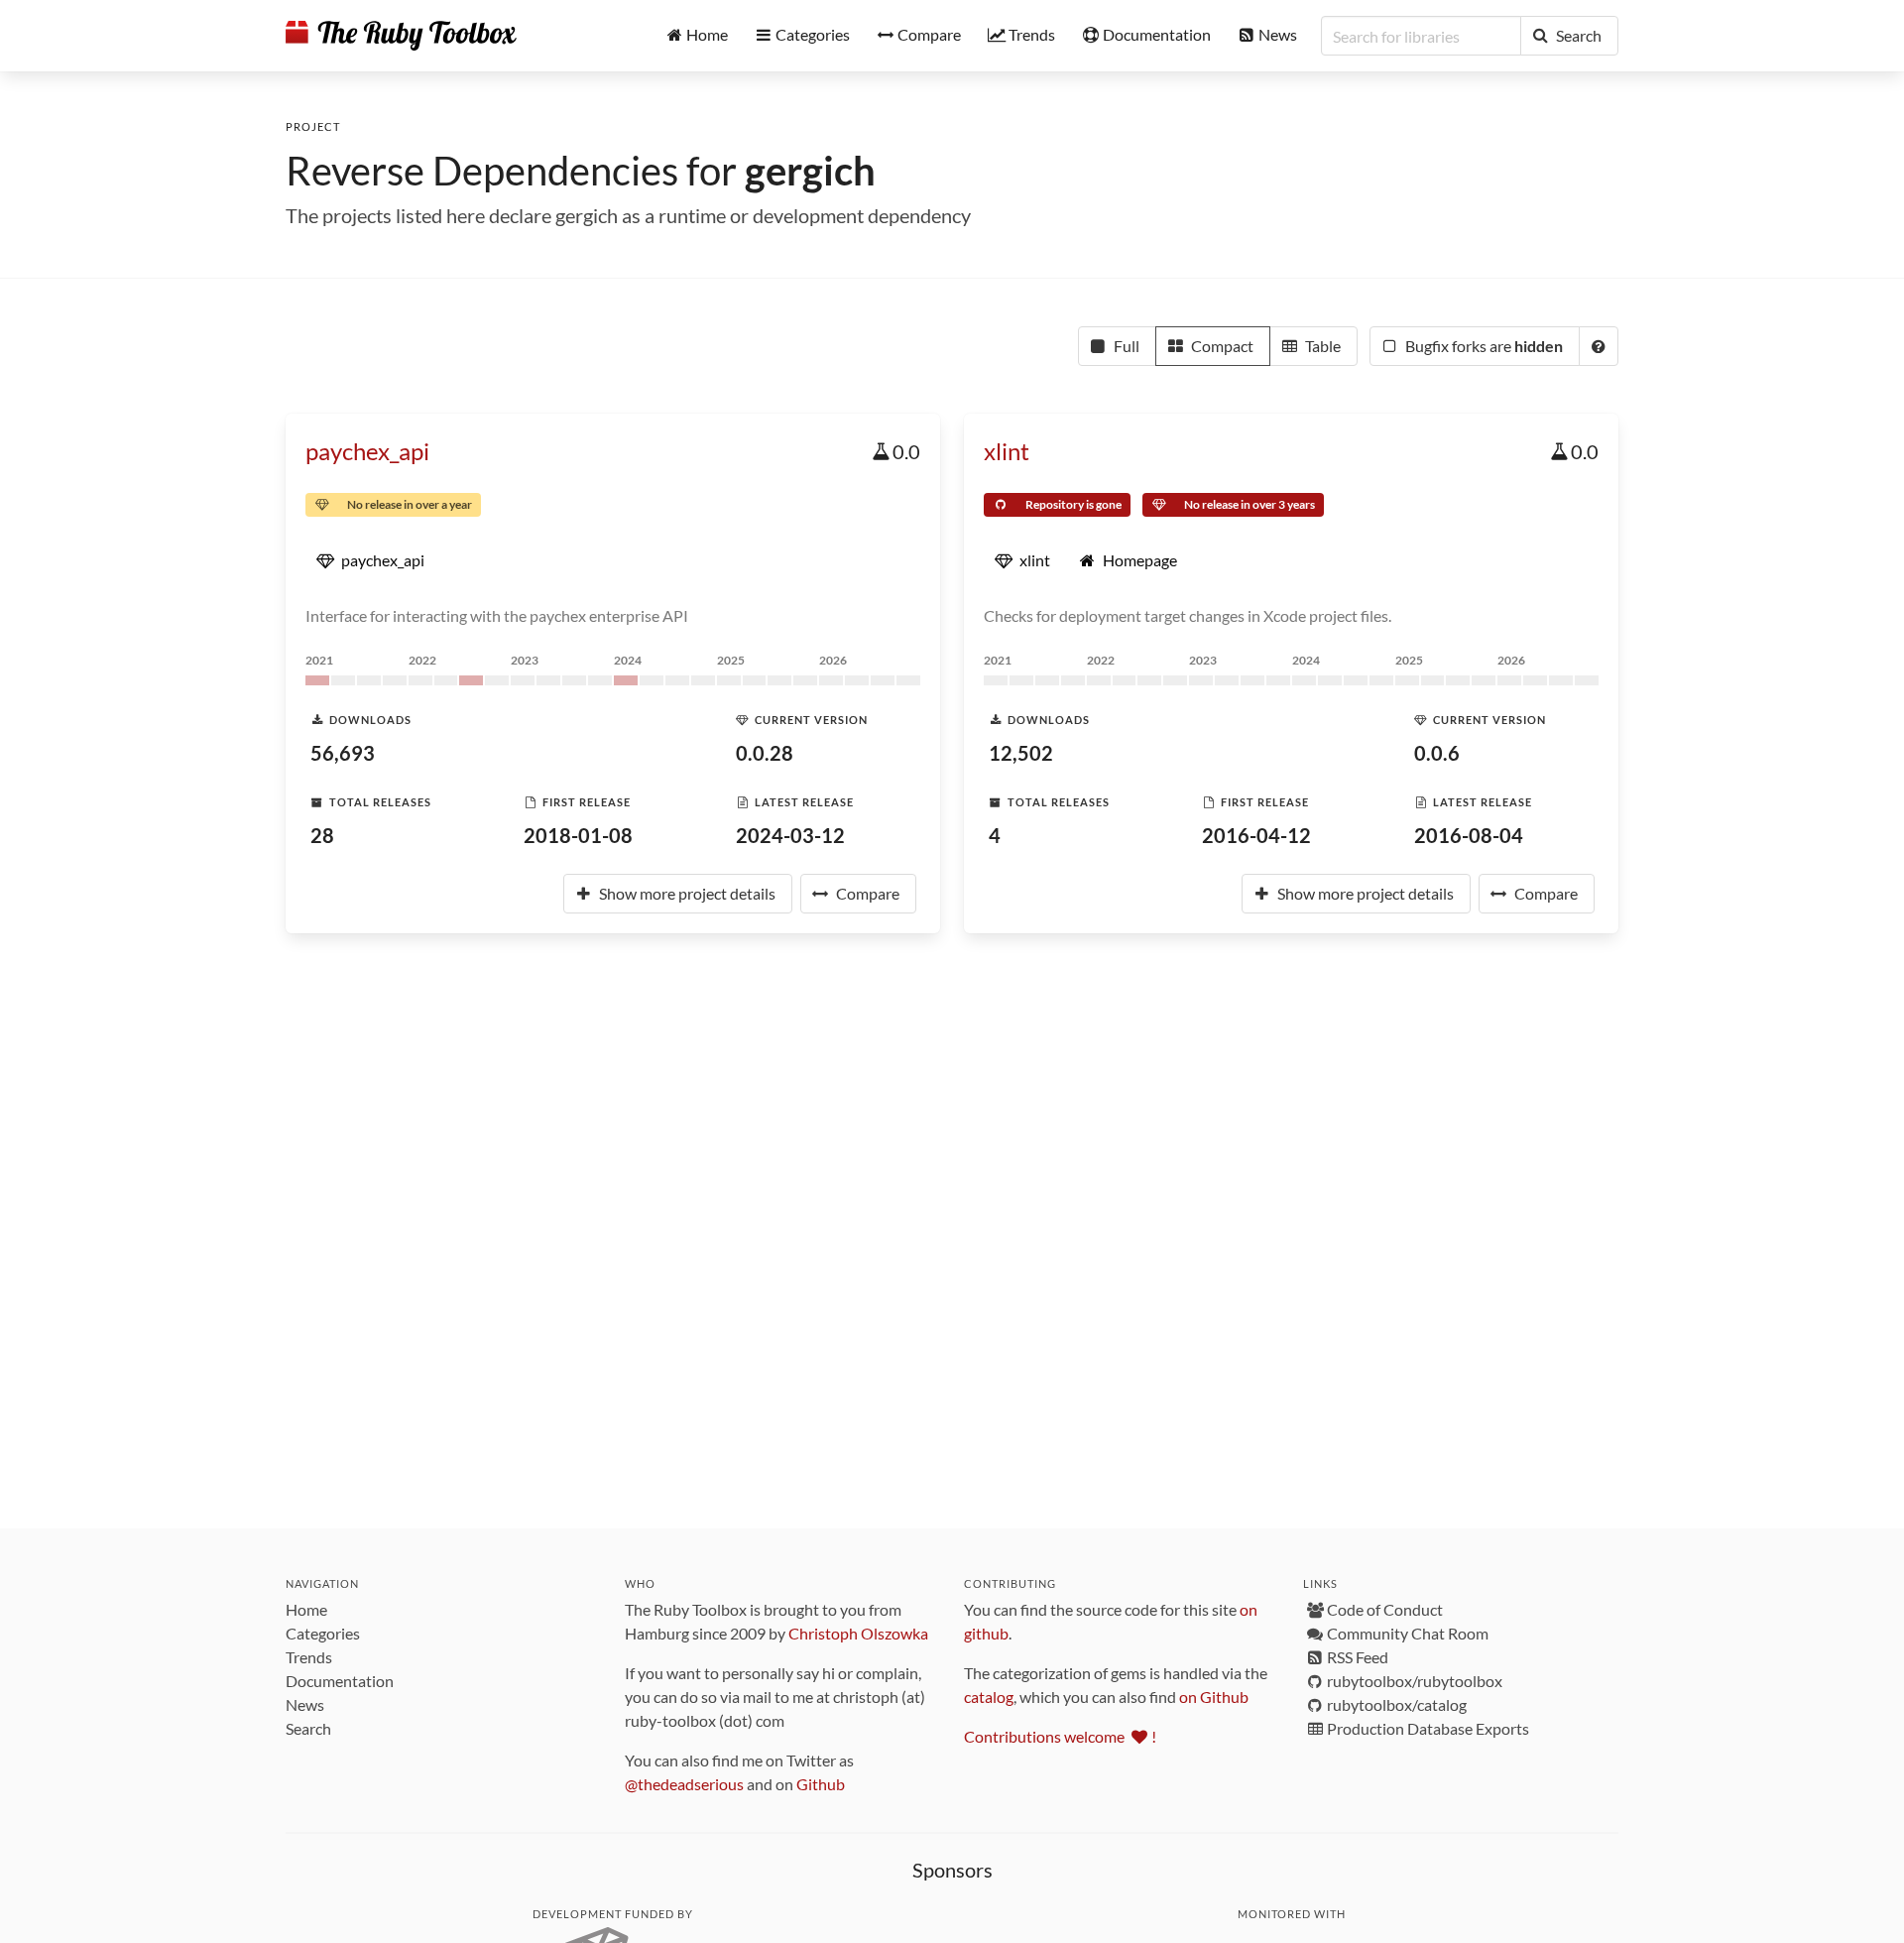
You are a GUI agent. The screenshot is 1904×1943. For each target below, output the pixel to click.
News (305, 1704)
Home (306, 1609)
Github (821, 1784)
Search (308, 1728)
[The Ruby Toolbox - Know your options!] (401, 36)
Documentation (340, 1681)
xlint (1007, 451)
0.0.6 (1437, 753)
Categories (323, 1633)
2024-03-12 (790, 835)
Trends (309, 1657)
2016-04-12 (1256, 835)
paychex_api (367, 451)
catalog (989, 1697)
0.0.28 (765, 753)
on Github (1214, 1697)
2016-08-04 (1469, 835)
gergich (810, 171)
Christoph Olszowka (858, 1633)
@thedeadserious (684, 1784)
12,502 (1021, 753)
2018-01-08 (578, 835)
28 (322, 835)
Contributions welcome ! (1060, 1736)
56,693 (343, 753)
